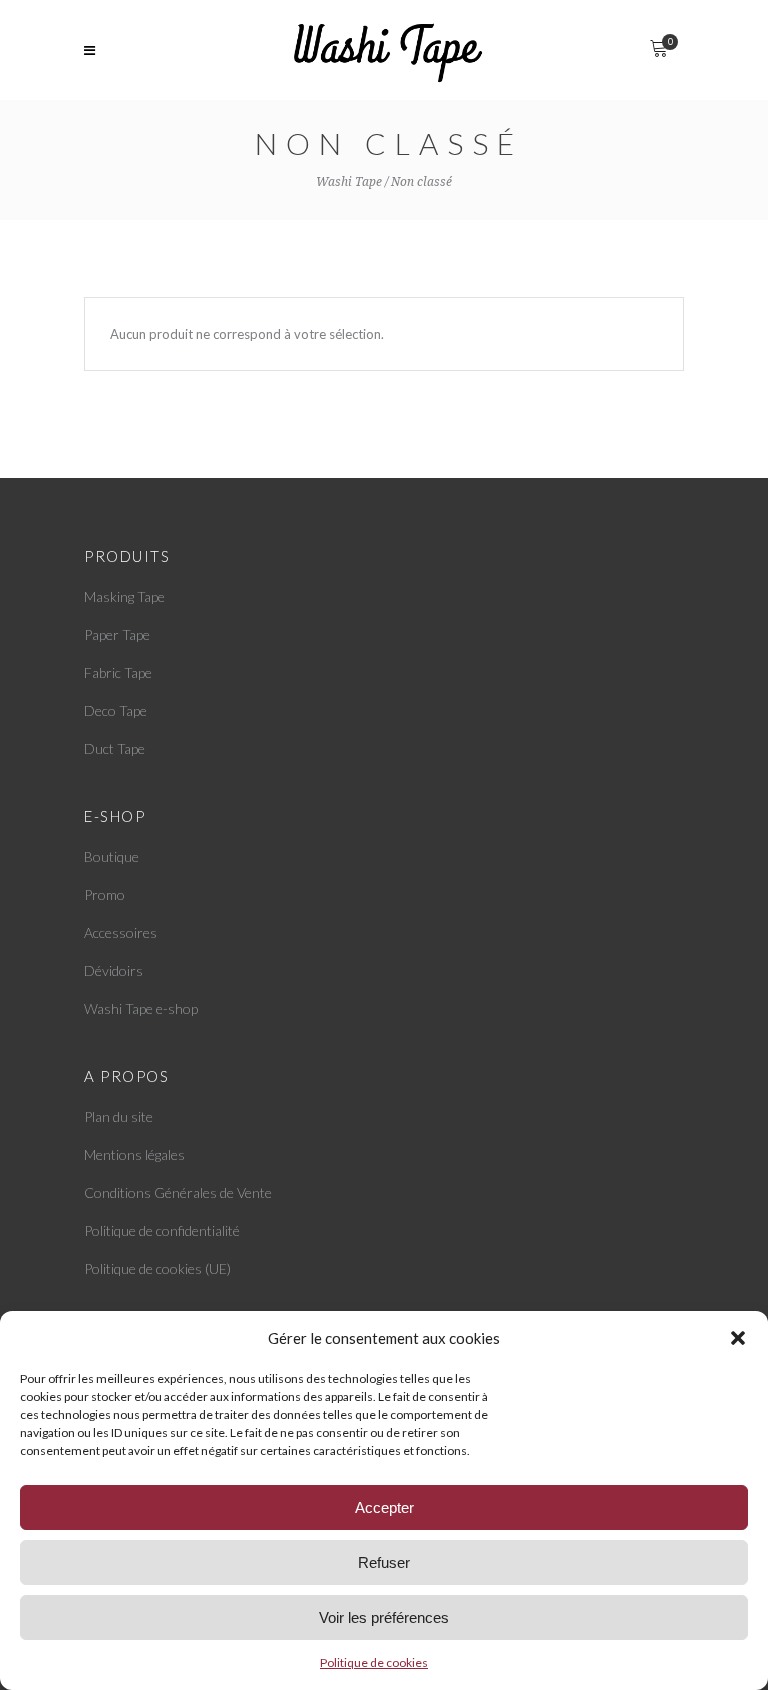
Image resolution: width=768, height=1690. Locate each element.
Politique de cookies (374, 1662)
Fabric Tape (118, 672)
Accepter (384, 1507)
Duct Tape (114, 748)
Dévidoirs (113, 970)
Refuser (384, 1562)
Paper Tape (117, 634)
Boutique (111, 856)
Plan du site (118, 1116)
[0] (658, 50)
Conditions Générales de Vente (178, 1192)
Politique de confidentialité (162, 1230)
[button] (738, 1338)
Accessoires (120, 932)
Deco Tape (115, 710)
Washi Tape (349, 182)
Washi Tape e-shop (141, 1008)
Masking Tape (124, 596)
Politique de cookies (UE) (157, 1268)
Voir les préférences (384, 1617)
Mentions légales (134, 1154)
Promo (104, 894)
